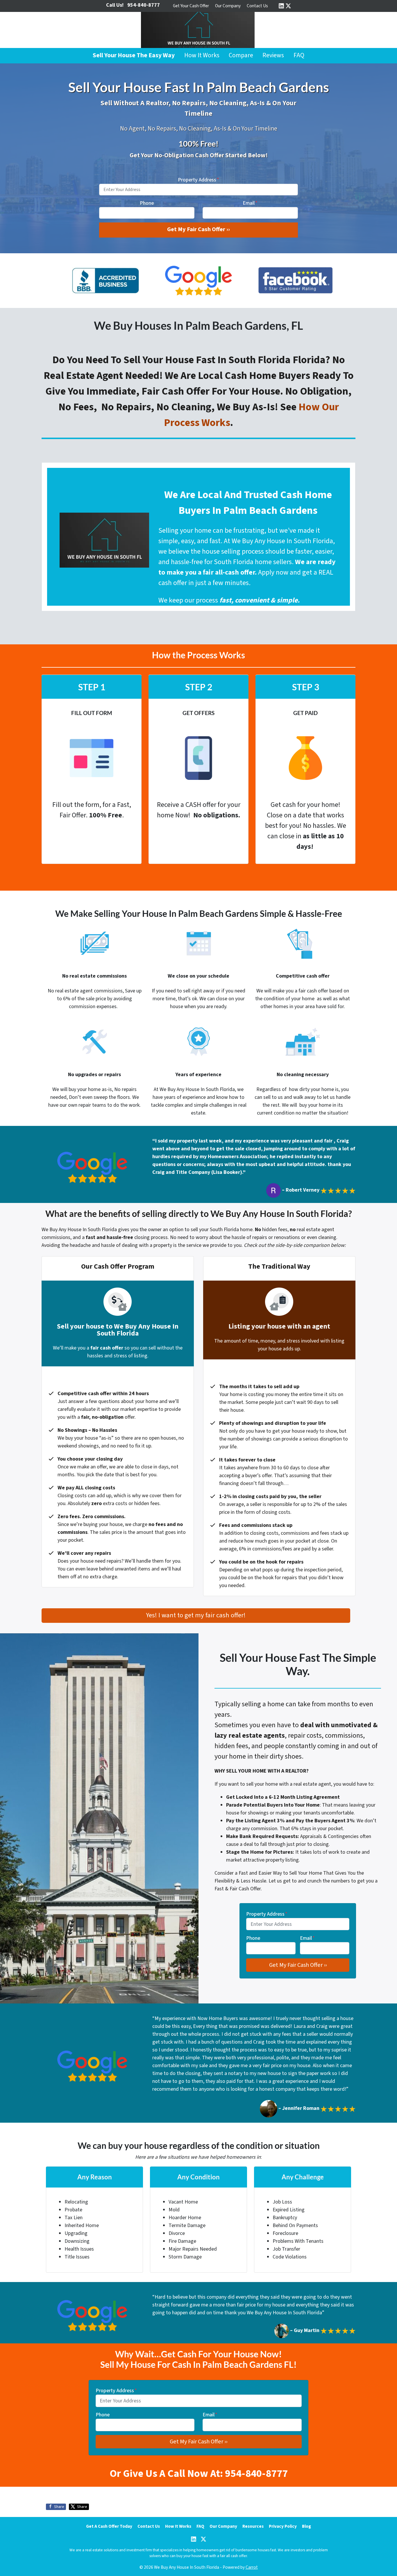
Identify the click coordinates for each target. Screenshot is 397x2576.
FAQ (299, 55)
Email (250, 203)
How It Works (202, 55)
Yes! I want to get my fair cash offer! (196, 1615)
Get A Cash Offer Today (109, 2526)
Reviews (273, 55)
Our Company (228, 6)
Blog (306, 2526)
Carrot (252, 2567)
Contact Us (257, 6)
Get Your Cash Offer (191, 6)
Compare (241, 55)
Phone (147, 203)
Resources (253, 2526)
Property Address (199, 180)
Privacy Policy (283, 2526)
